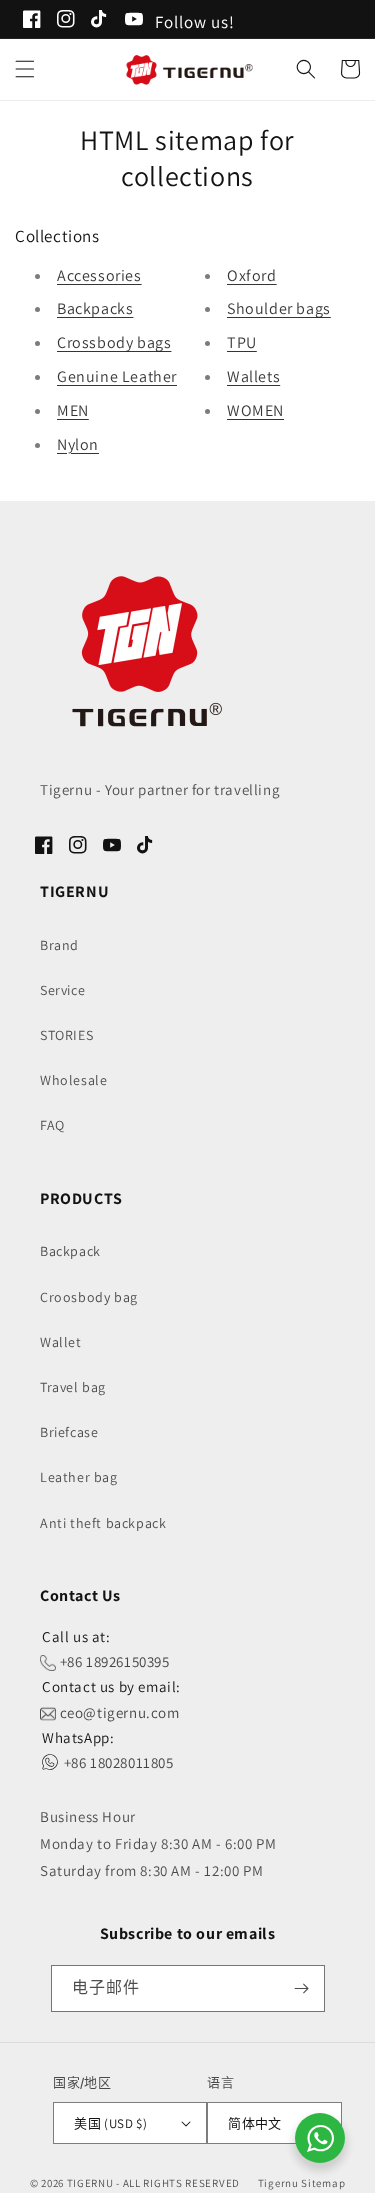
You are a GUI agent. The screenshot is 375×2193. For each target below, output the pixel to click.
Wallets (253, 376)
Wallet (61, 1342)
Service (62, 990)
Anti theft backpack (103, 1523)
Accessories (99, 275)
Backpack (70, 1251)
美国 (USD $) (110, 2123)
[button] (25, 69)
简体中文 (255, 2123)
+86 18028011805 (117, 1762)
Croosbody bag (89, 1297)
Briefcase (69, 1432)
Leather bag (79, 1477)
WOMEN (255, 410)
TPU (242, 342)
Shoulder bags (279, 308)
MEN (73, 410)
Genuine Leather (117, 376)
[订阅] (302, 1988)
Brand (59, 945)
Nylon (78, 444)
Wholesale (73, 1080)
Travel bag (73, 1387)
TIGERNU (90, 2183)
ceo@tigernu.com (118, 1712)
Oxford (252, 275)
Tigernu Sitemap (302, 2183)
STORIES (66, 1035)
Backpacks (95, 308)
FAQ (52, 1125)
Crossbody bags (114, 342)
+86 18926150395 (113, 1661)
